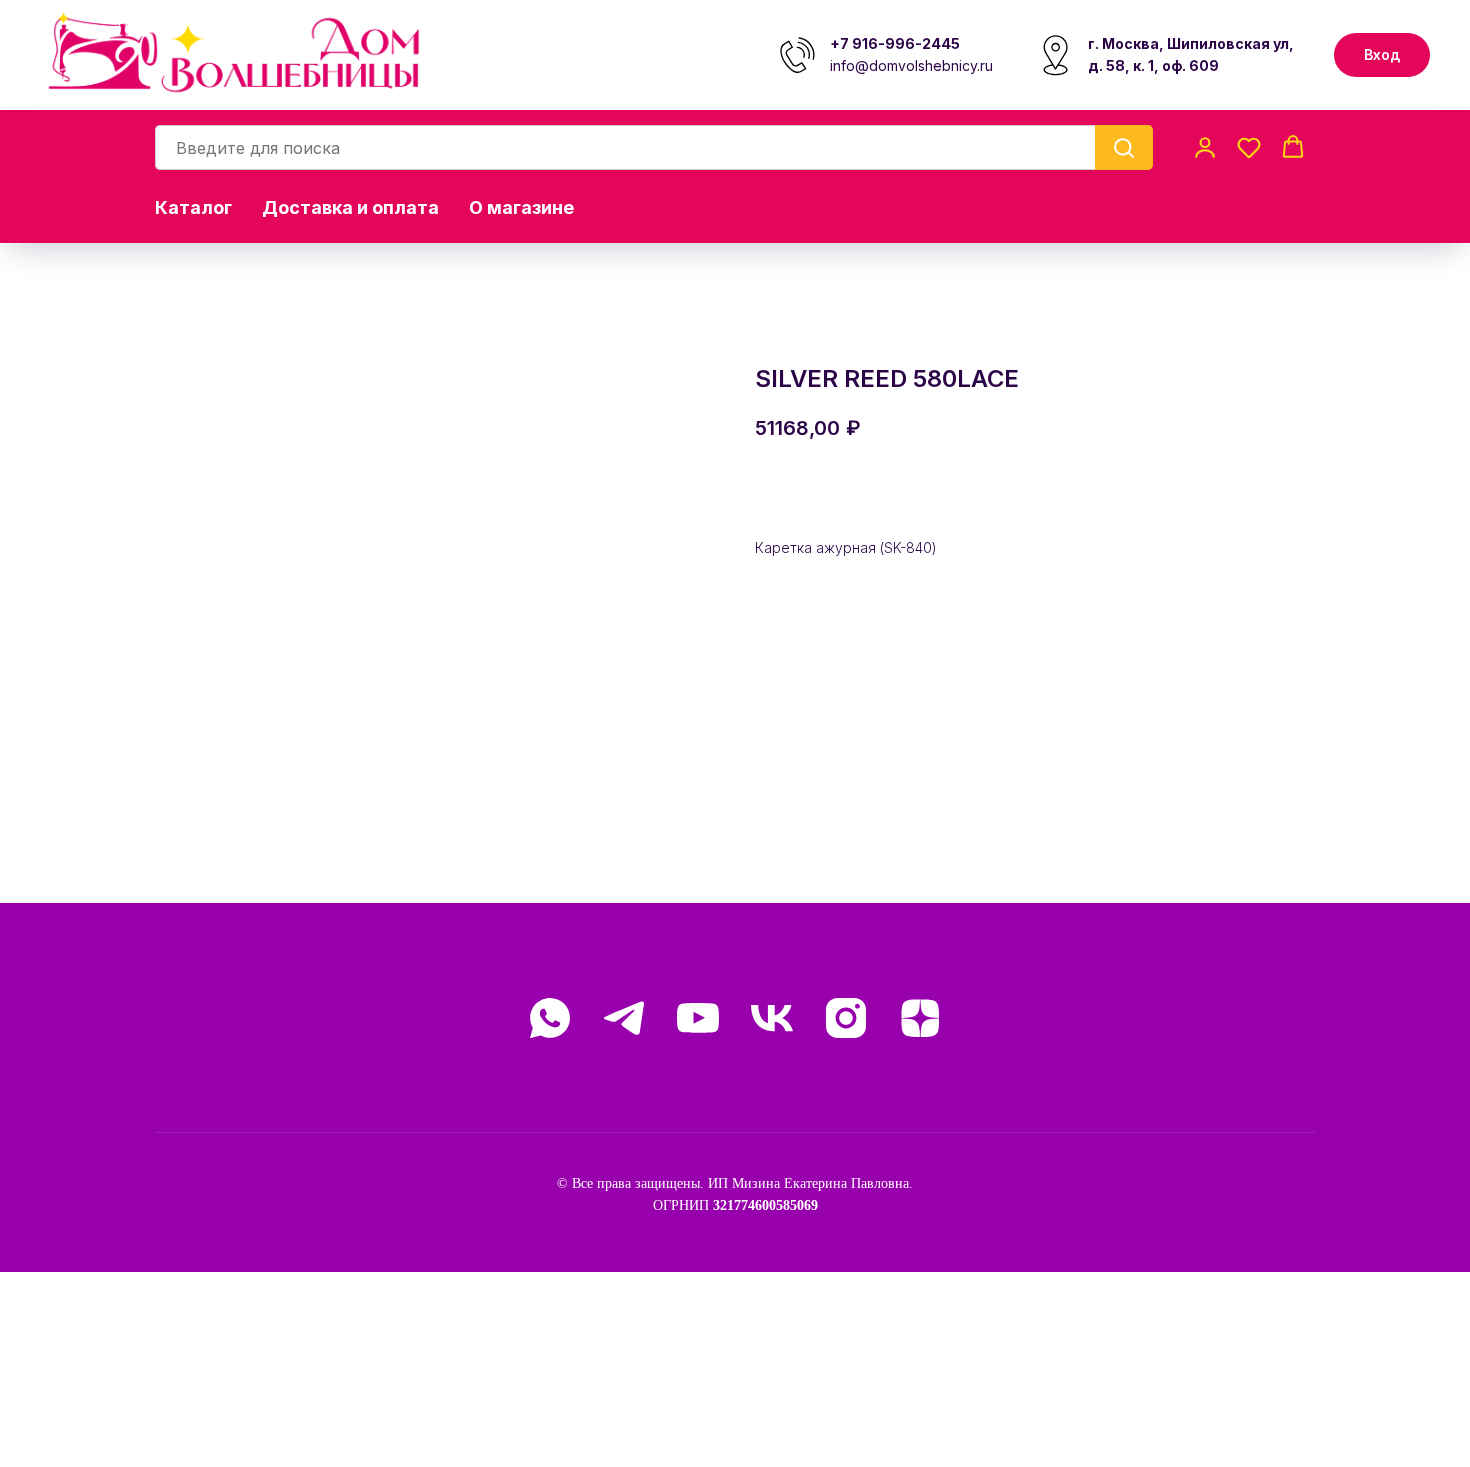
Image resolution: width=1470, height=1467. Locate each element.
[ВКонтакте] (772, 1018)
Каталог (193, 207)
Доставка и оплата (350, 207)
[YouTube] (698, 1018)
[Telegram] (624, 1018)
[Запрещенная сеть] (846, 1018)
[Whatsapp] (550, 1018)
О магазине (521, 207)
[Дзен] (920, 1018)
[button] (1205, 147)
